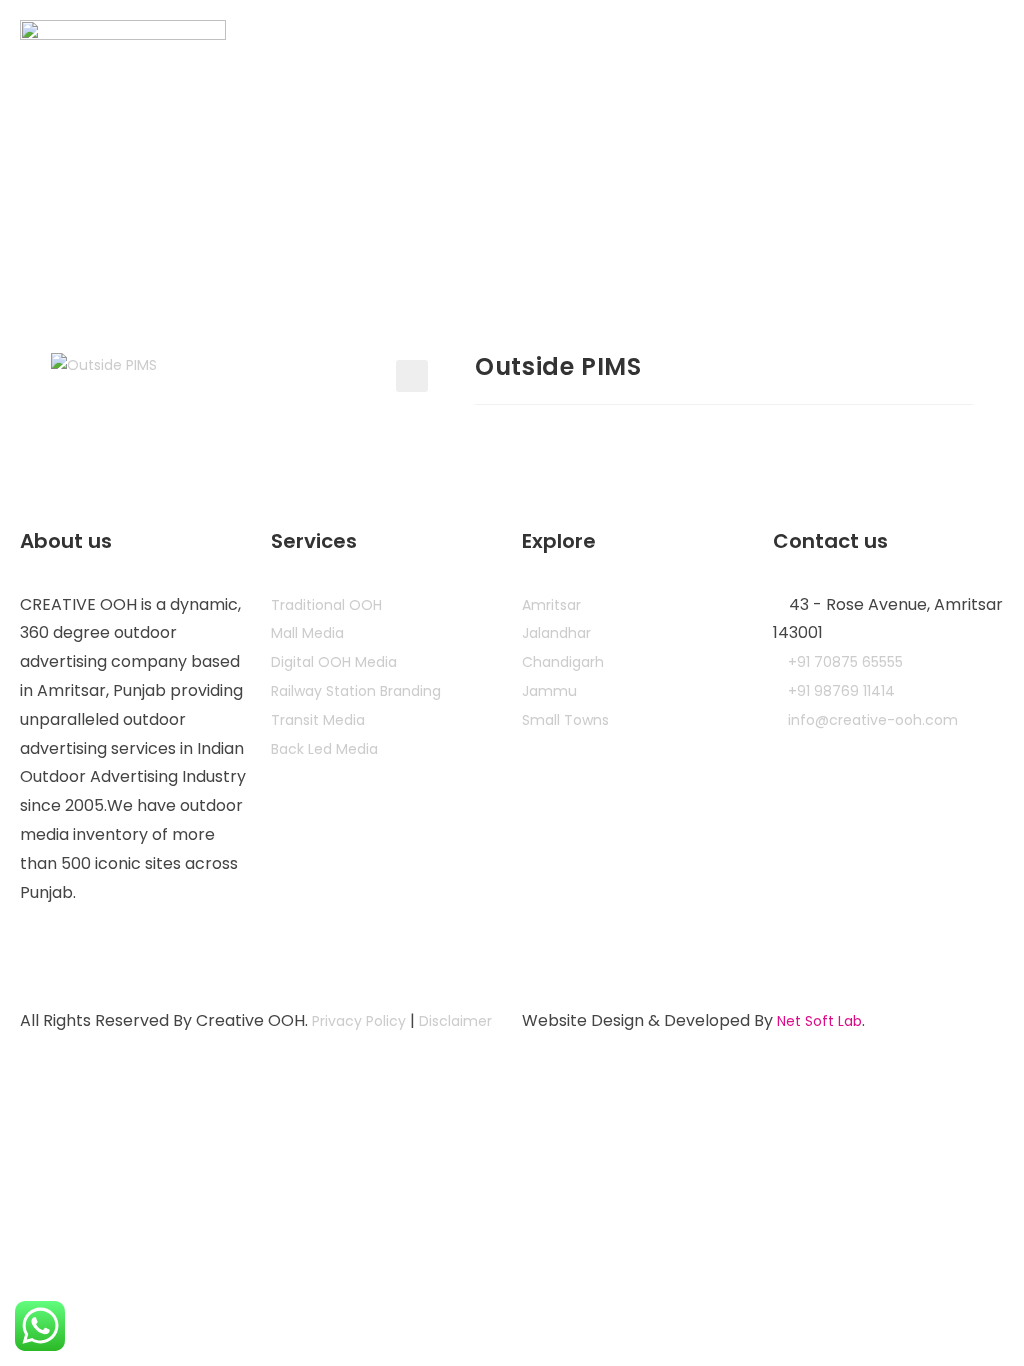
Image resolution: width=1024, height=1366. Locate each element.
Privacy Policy (359, 1021)
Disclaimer (455, 1021)
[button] (412, 376)
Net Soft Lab (819, 1021)
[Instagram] (45, 952)
